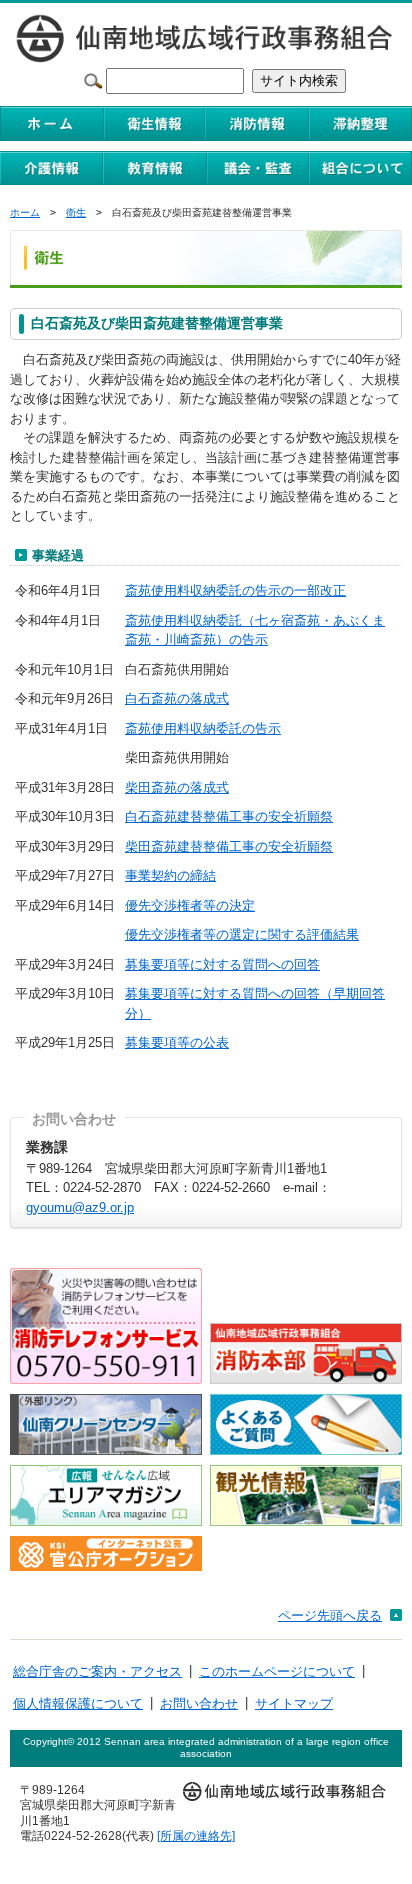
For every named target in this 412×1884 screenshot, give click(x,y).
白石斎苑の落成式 (177, 698)
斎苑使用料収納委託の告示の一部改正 (235, 590)
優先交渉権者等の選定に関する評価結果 (242, 934)
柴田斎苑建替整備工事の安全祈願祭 (229, 846)
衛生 (76, 212)
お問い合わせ (199, 1703)
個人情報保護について (78, 1703)
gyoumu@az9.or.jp (80, 1207)
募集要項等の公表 (177, 1042)
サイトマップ (294, 1703)
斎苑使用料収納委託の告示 (203, 728)
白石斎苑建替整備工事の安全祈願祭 (229, 816)
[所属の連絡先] (196, 1835)
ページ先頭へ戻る (330, 1615)
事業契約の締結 (170, 875)
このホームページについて (277, 1671)
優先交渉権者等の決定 (190, 905)
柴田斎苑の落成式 (177, 787)
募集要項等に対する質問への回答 (222, 964)
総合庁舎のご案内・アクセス (97, 1671)
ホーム (25, 212)
